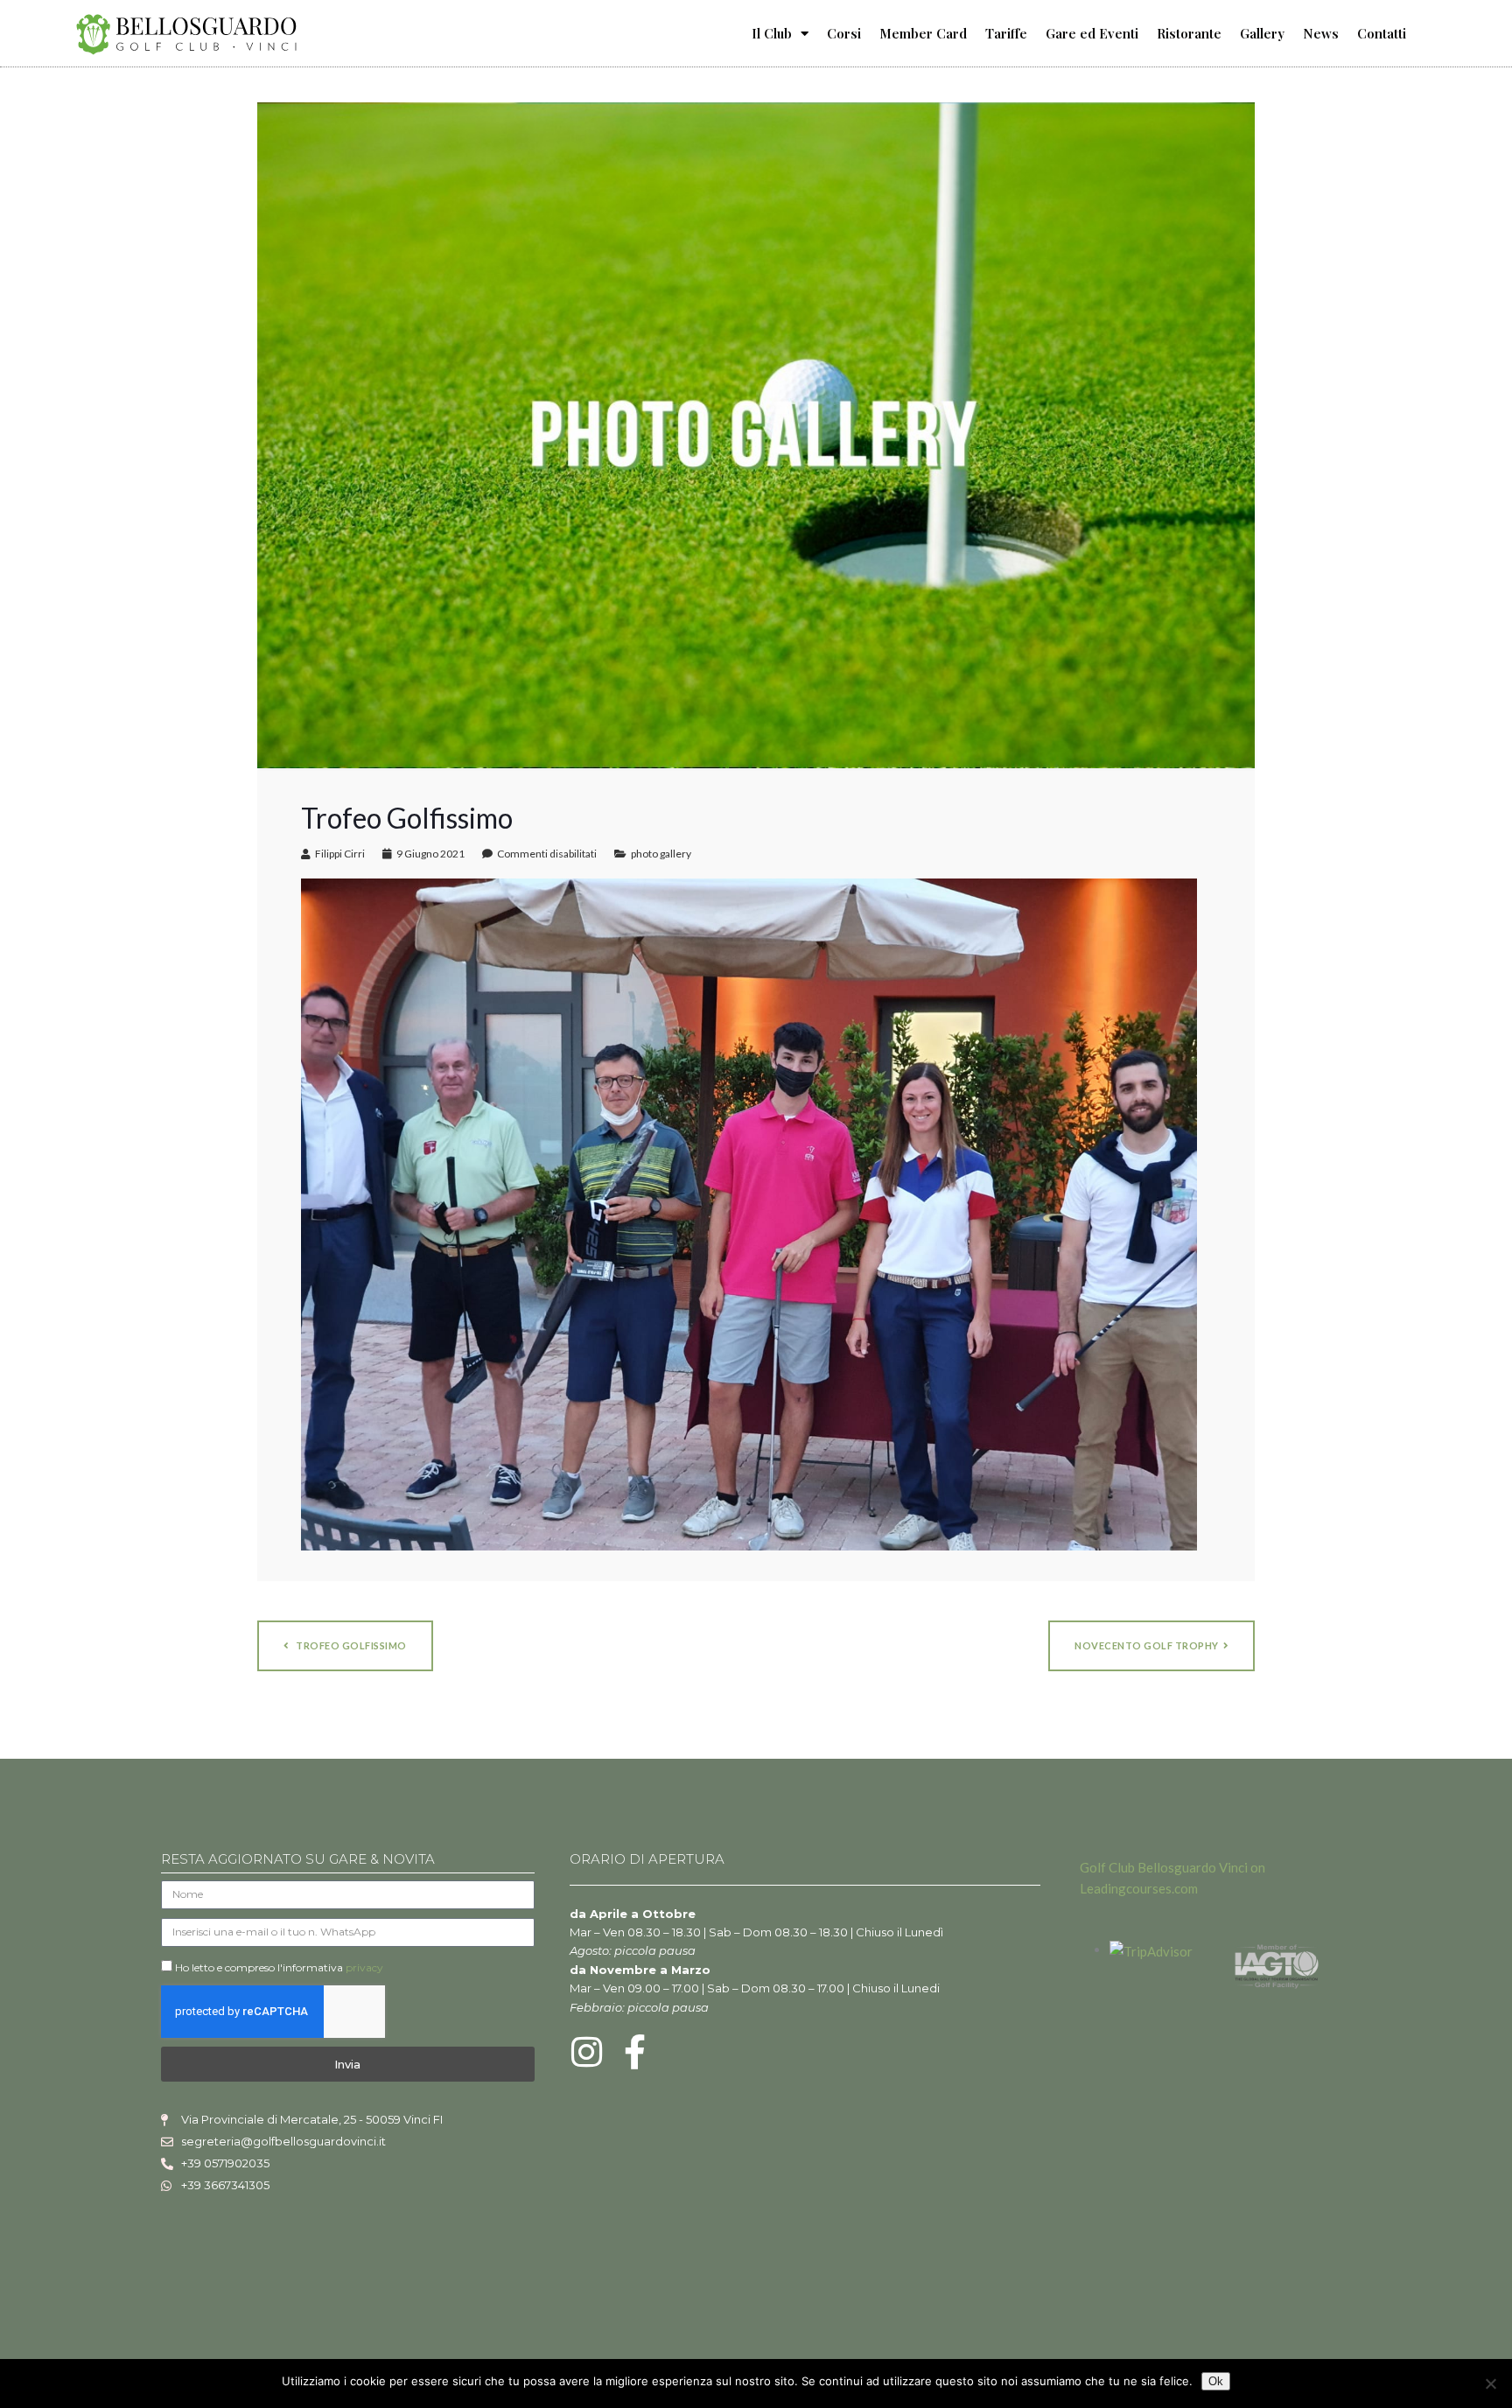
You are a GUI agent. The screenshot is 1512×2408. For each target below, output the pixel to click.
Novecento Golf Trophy (1147, 1645)
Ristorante (1189, 33)
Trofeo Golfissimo (350, 1645)
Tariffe (1006, 33)
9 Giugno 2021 (430, 854)
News (1321, 33)
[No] (1490, 2383)
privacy (364, 1967)
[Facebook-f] (635, 2052)
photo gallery (661, 854)
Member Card (923, 33)
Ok (1216, 2381)
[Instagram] (587, 2052)
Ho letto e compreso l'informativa (279, 1967)
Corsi (844, 33)
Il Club (772, 33)
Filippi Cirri (340, 854)
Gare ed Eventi (1092, 33)
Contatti (1382, 33)
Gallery (1262, 33)
